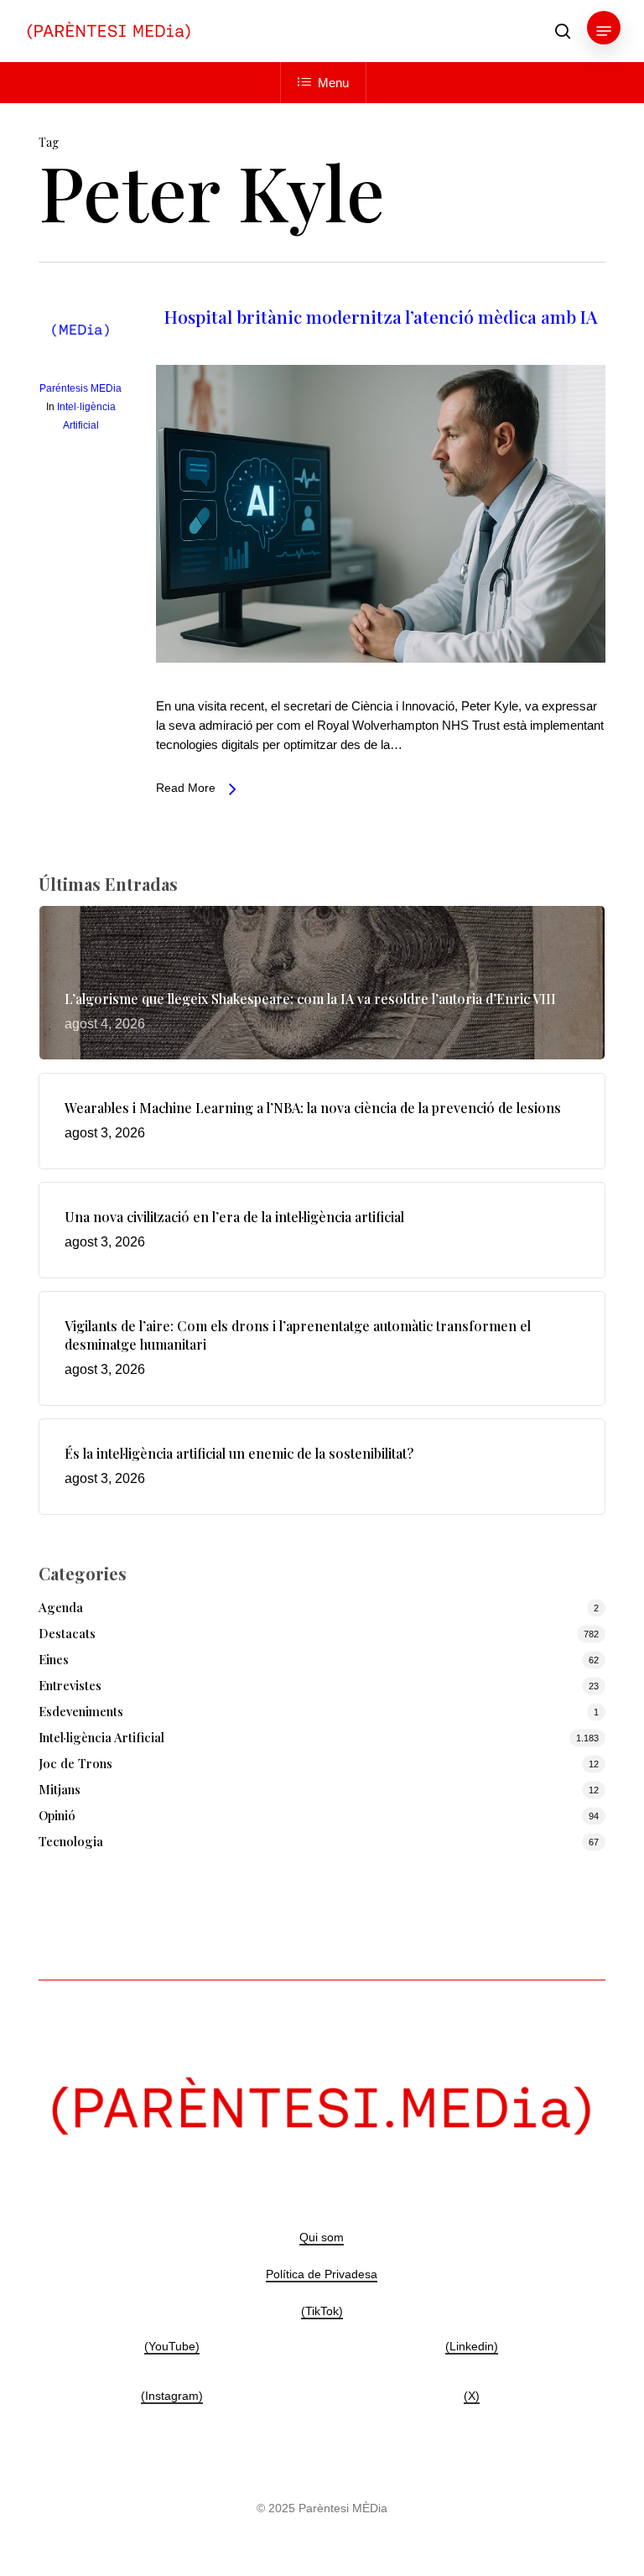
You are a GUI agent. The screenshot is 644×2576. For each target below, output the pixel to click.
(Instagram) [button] (172, 2396)
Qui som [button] (322, 2237)
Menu (333, 83)
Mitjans (60, 1789)
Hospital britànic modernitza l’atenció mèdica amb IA (381, 316)
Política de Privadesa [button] (322, 2274)
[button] (604, 31)
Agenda (61, 1607)
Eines (54, 1659)
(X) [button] (472, 2396)
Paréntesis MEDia (80, 388)
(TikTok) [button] (322, 2311)
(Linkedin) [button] (472, 2346)
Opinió (57, 1815)
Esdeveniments (81, 1711)
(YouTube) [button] (172, 2346)
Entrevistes (70, 1685)
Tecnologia (71, 1841)
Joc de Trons (75, 1763)
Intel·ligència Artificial (101, 1737)
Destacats (67, 1633)
